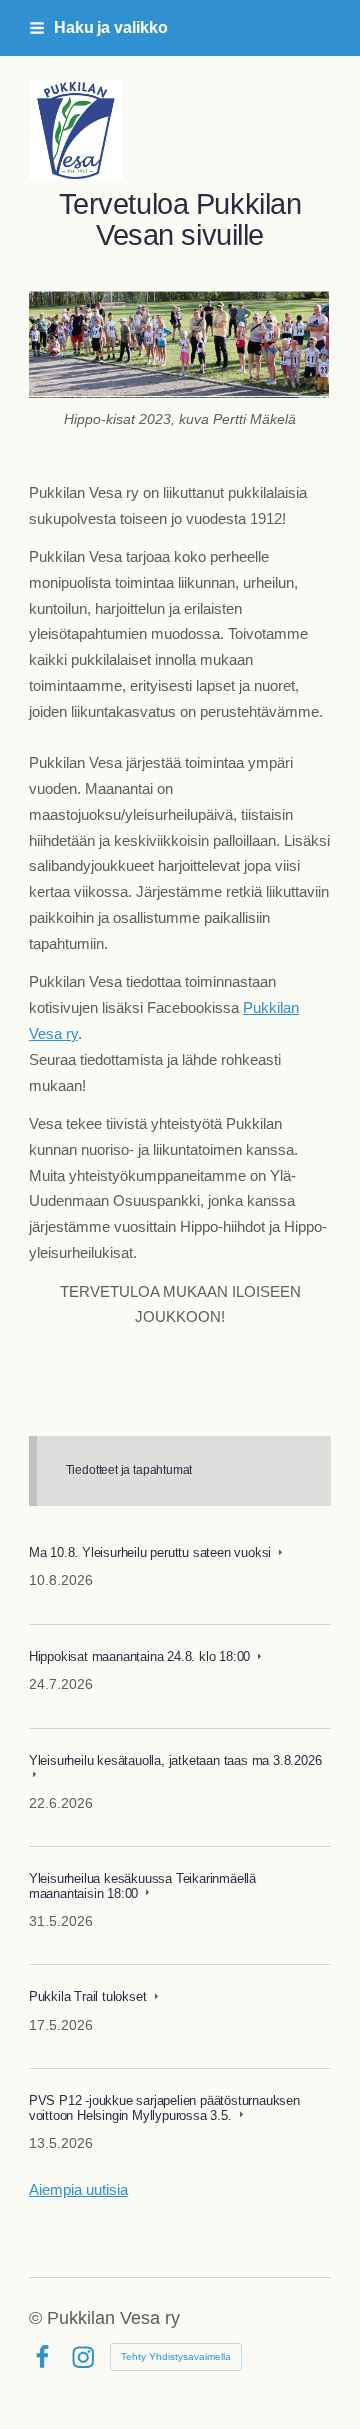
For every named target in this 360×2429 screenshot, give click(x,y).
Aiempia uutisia (78, 2190)
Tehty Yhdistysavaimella (176, 2356)
